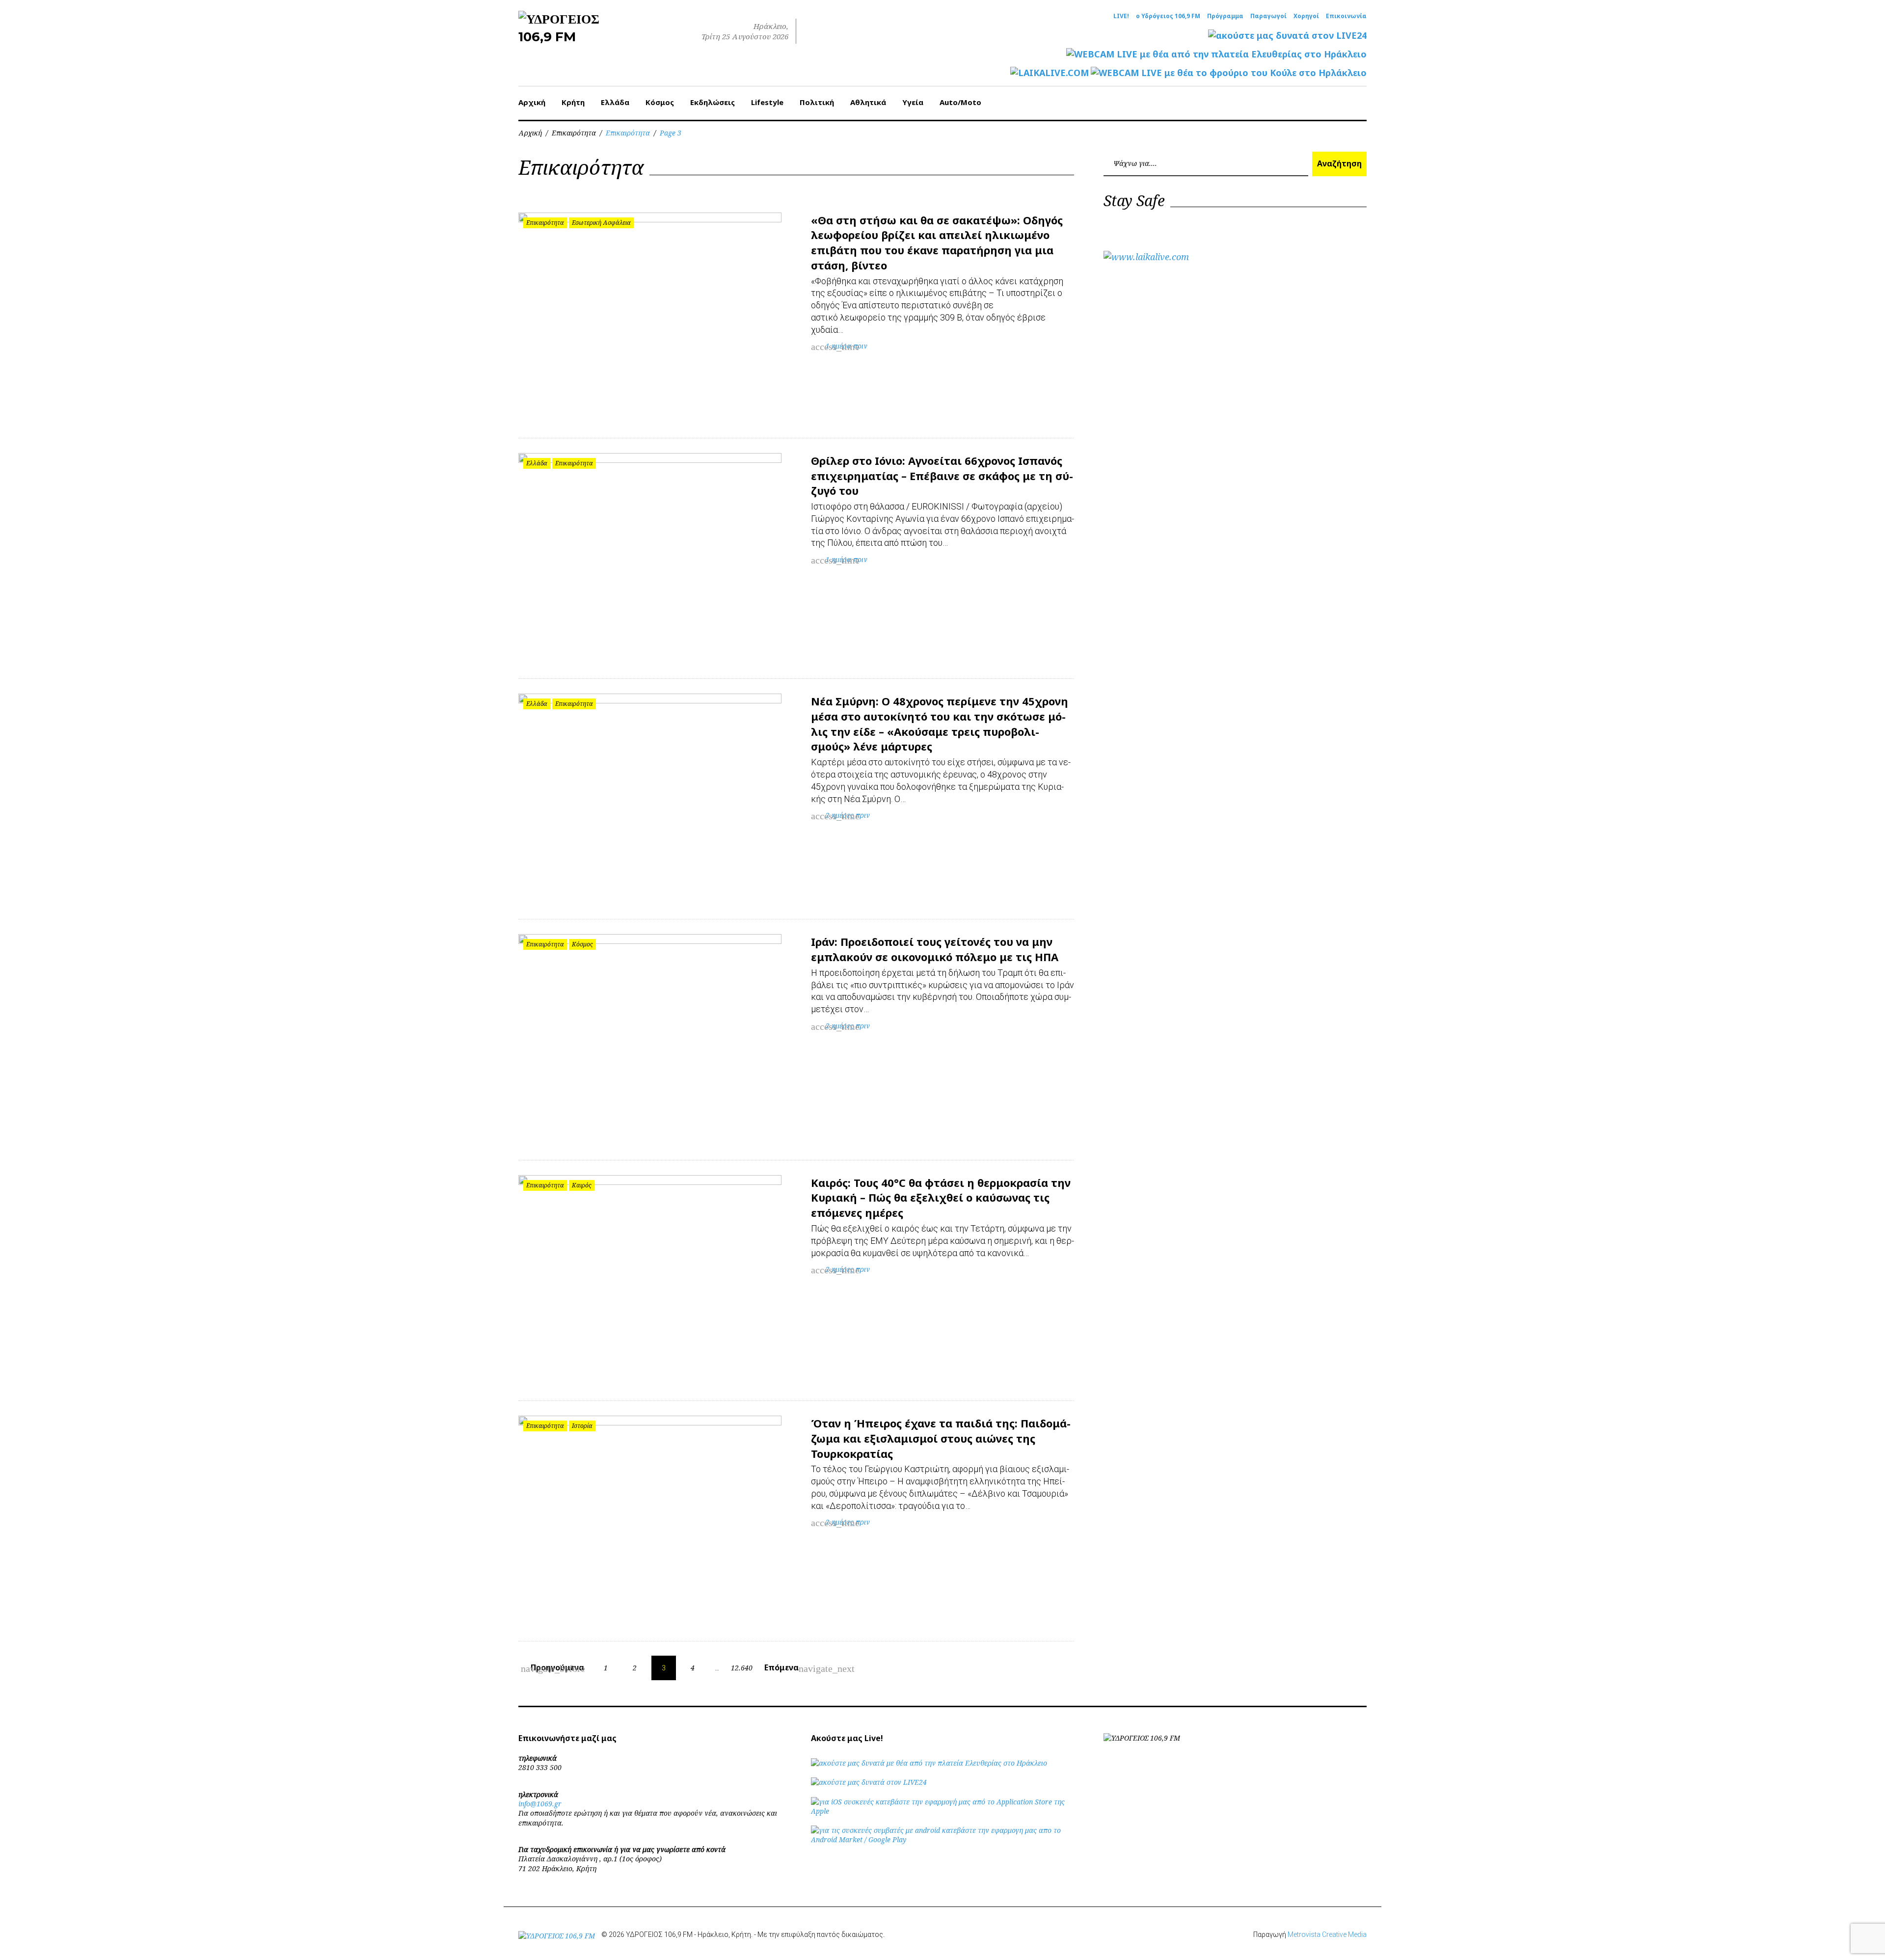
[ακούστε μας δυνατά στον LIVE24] (1287, 36)
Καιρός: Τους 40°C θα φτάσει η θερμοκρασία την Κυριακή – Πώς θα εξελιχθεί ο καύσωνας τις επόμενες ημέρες (941, 1198)
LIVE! (1121, 16)
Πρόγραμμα (1225, 16)
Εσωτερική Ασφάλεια (601, 223)
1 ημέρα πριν (847, 346)
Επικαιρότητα (574, 133)
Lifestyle (767, 102)
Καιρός (582, 1185)
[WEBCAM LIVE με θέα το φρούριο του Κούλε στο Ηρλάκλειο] (1229, 73)
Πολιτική (817, 102)
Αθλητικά (868, 102)
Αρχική (532, 102)
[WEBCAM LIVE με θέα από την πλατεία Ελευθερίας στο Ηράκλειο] (1216, 54)
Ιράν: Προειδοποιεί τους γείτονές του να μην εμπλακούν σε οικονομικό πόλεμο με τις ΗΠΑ (935, 949)
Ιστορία (582, 1426)
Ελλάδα (615, 102)
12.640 (742, 1668)
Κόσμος (660, 102)
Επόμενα (788, 1668)
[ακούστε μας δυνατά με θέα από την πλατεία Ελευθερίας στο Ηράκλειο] (929, 1763)
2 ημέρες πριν (848, 815)
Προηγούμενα (553, 1668)
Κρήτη (573, 102)
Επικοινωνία (1346, 16)
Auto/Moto (960, 102)
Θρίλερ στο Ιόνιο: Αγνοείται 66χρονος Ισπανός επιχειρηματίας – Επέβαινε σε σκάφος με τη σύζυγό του (942, 476)
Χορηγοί (1306, 16)
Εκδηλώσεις (713, 102)
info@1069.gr (540, 1804)
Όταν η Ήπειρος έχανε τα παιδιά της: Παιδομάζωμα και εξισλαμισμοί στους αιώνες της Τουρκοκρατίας (941, 1438)
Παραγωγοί (1268, 16)
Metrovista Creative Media (1327, 1934)
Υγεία (913, 102)
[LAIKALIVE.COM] (1050, 73)
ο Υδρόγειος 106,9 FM (1168, 16)
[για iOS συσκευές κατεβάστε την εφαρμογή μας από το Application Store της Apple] (942, 1811)
